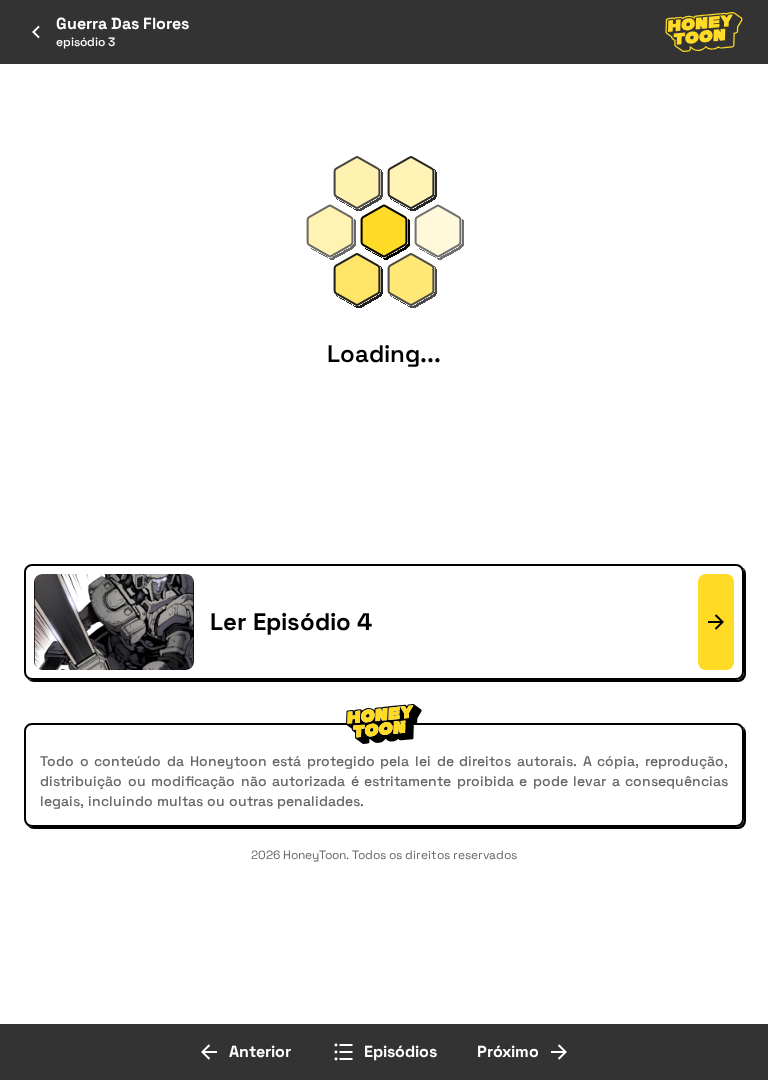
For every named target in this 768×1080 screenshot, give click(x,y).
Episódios (400, 1051)
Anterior (260, 1051)
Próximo (508, 1051)
